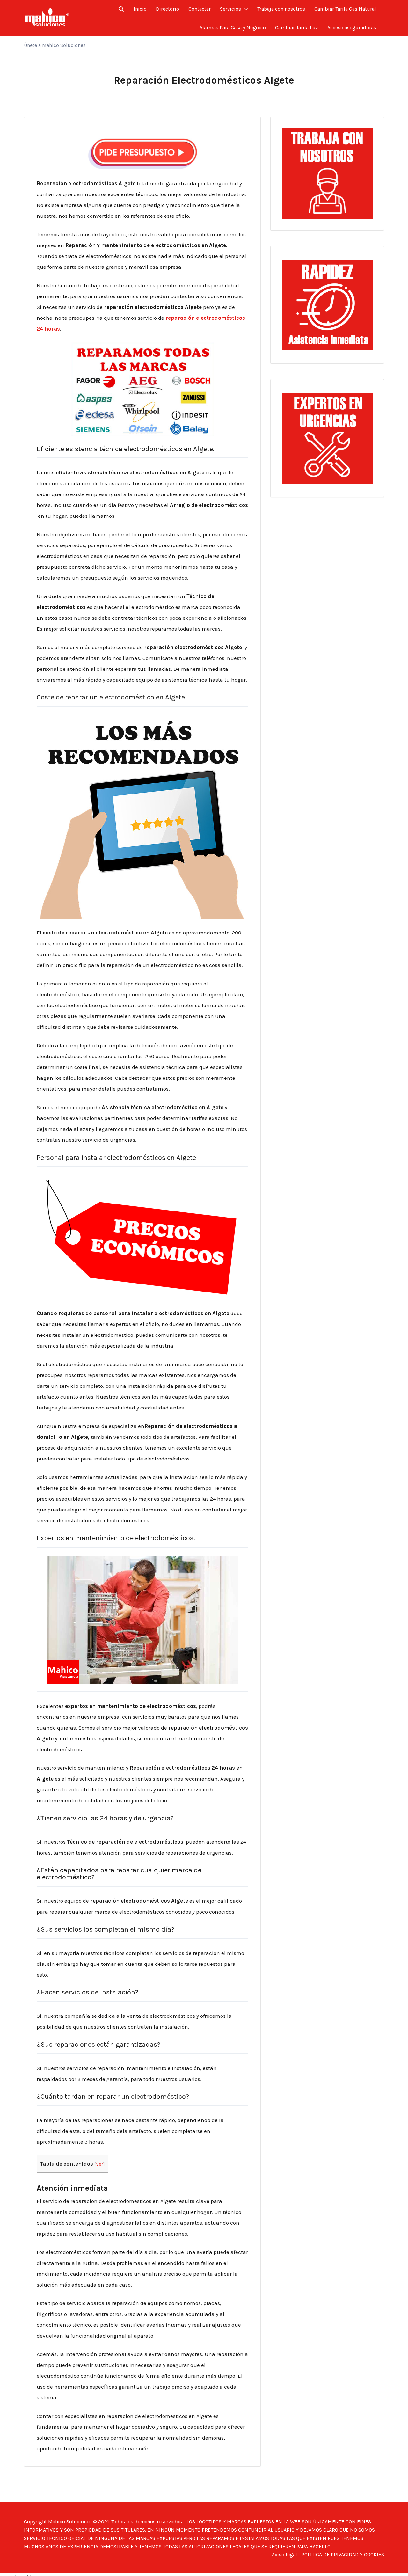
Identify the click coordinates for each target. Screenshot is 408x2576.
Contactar (200, 9)
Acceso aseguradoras (352, 28)
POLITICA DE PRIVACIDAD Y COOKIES (343, 2554)
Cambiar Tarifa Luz (297, 28)
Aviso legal (284, 2554)
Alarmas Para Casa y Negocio (233, 28)
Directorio (168, 9)
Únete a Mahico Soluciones (55, 45)
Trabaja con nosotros (281, 9)
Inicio (140, 9)
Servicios (230, 9)
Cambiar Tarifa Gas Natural (345, 9)
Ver (100, 2164)
